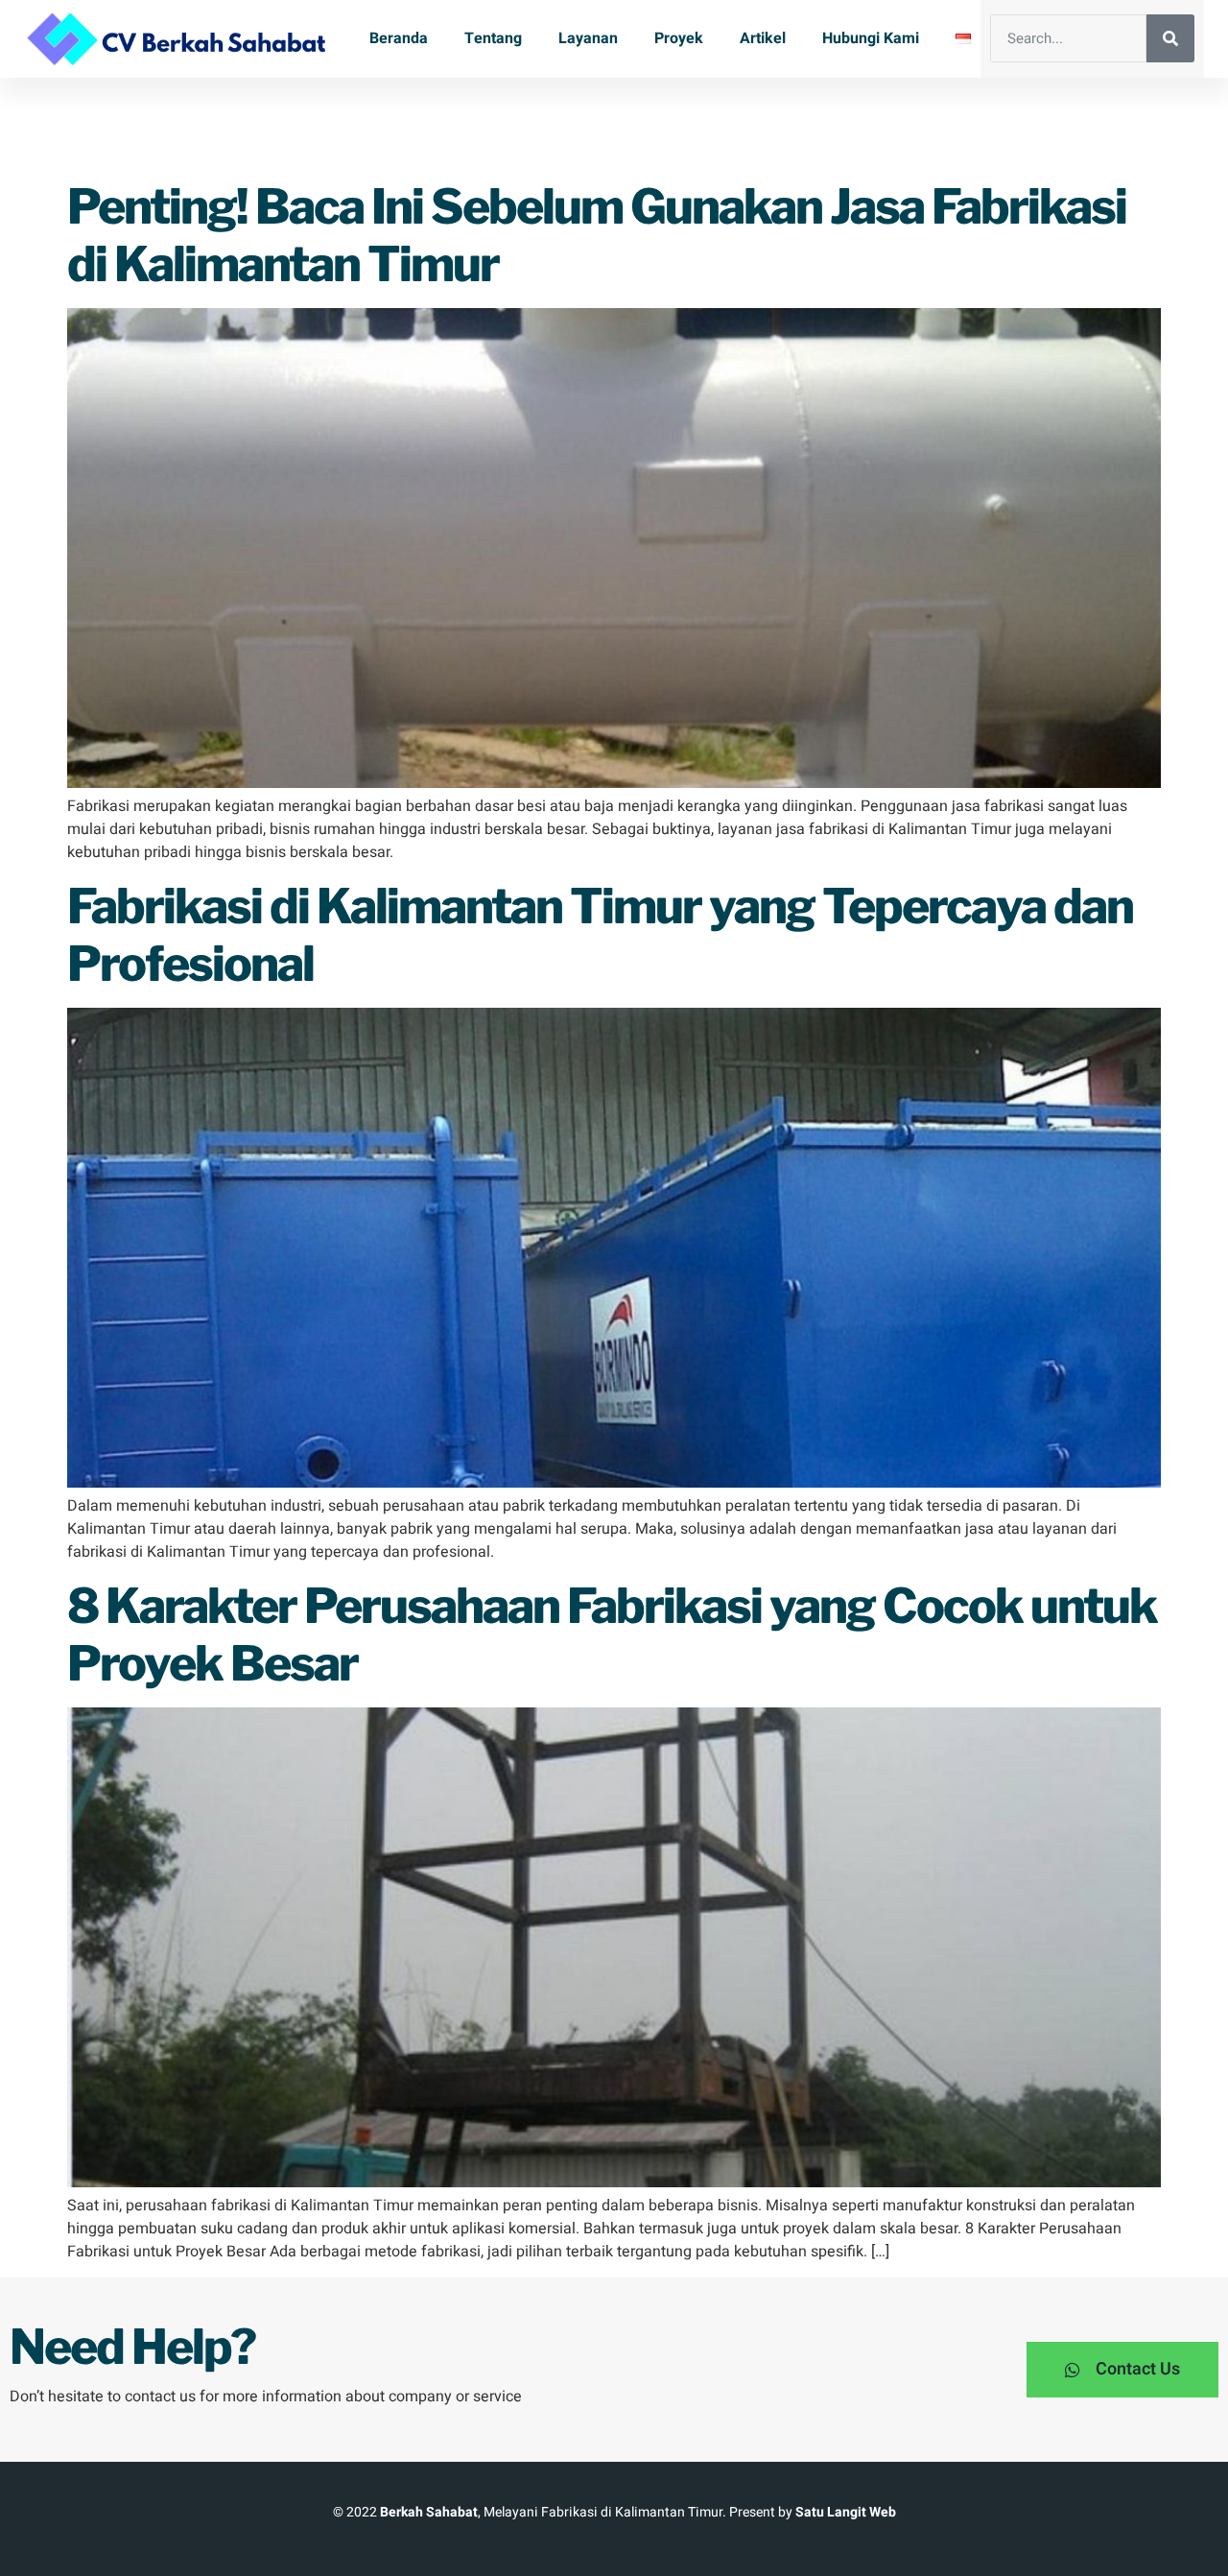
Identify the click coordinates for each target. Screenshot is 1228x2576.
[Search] (1170, 38)
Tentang (493, 38)
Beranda (399, 38)
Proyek (679, 38)
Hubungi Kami (871, 38)
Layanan (588, 38)
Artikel (763, 38)
